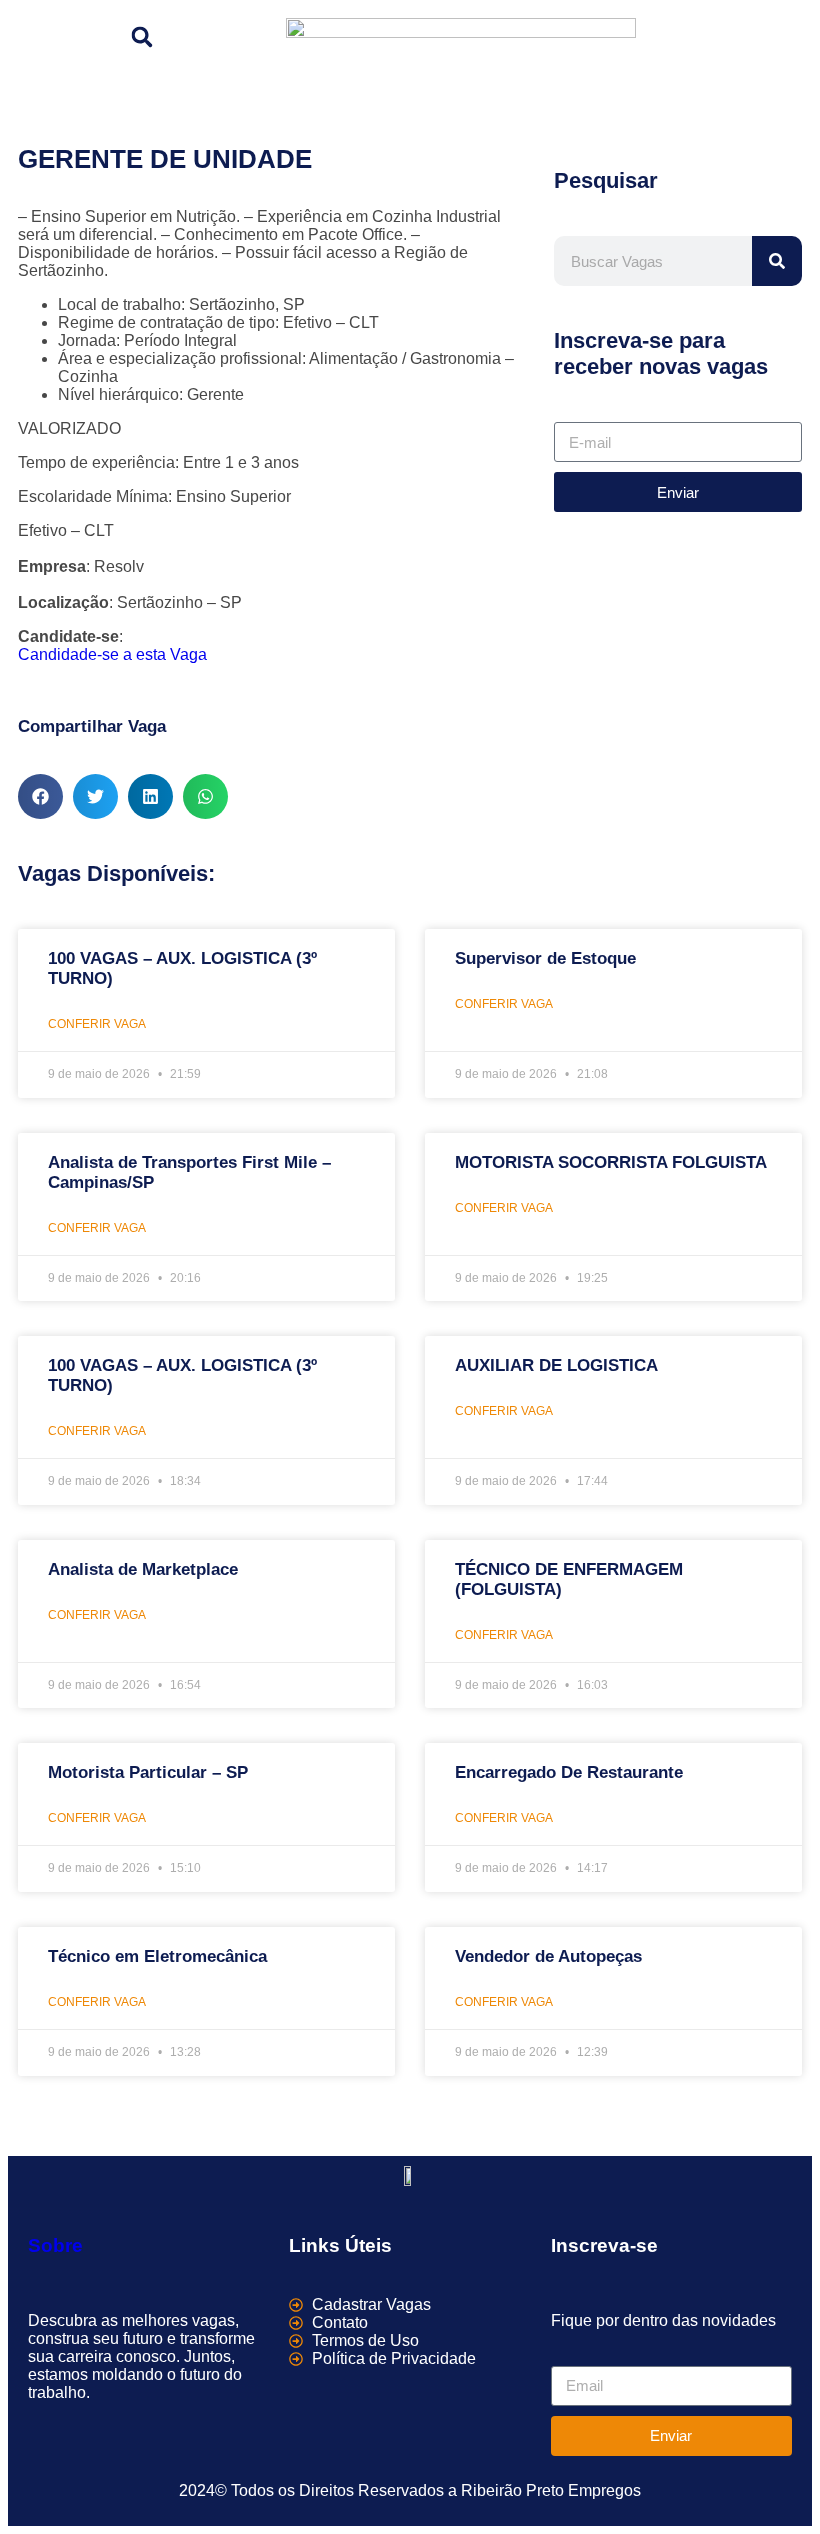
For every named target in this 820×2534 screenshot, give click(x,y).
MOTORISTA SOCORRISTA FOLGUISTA (611, 1162)
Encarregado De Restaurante (569, 1772)
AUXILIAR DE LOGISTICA (556, 1365)
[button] (142, 37)
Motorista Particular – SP (148, 1772)
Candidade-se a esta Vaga (112, 654)
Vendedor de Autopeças (548, 1956)
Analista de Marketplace (143, 1569)
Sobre (55, 2245)
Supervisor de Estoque (545, 958)
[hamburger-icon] (779, 33)
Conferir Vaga (97, 1024)
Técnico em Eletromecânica (157, 1956)
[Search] (777, 261)
